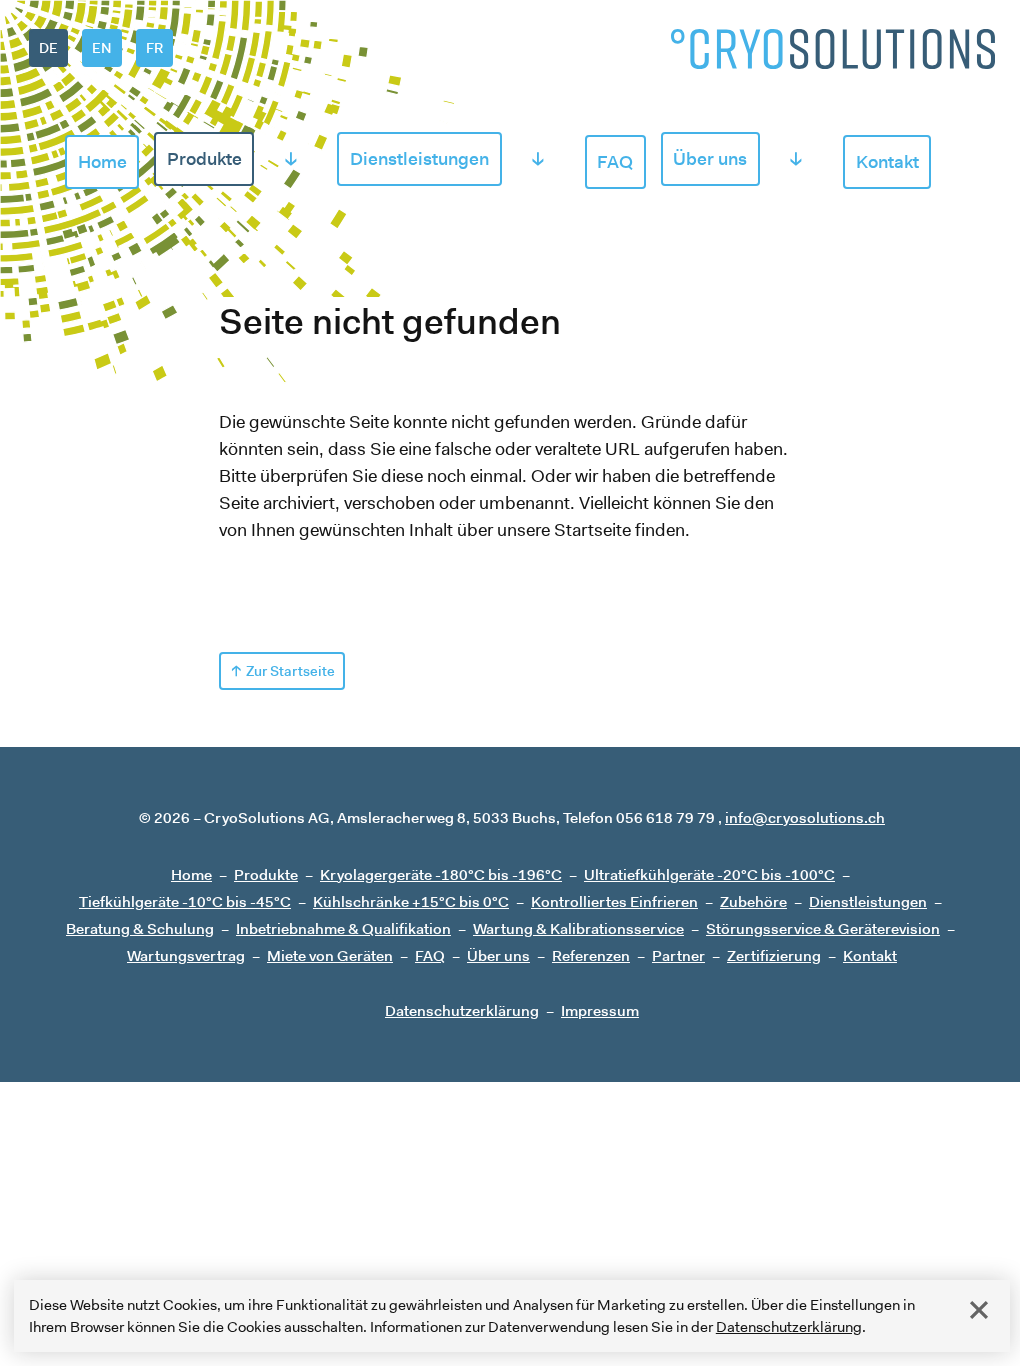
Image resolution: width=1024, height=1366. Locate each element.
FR (154, 48)
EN (101, 48)
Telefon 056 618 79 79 (639, 817)
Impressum (600, 1010)
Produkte (204, 159)
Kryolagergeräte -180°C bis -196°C (441, 874)
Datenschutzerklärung (789, 1326)
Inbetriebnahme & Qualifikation (343, 928)
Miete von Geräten (330, 955)
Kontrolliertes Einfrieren (614, 901)
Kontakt (887, 162)
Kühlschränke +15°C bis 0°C (411, 901)
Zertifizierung (774, 955)
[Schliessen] (979, 1310)
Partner (678, 955)
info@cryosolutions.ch (805, 817)
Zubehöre (753, 901)
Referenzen (591, 955)
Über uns (710, 159)
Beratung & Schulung (140, 928)
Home (102, 162)
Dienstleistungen (419, 159)
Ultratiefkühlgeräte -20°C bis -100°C (709, 874)
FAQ (615, 162)
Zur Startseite (290, 671)
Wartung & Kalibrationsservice (578, 928)
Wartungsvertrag (186, 955)
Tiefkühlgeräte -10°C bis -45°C (185, 901)
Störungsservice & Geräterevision (823, 928)
